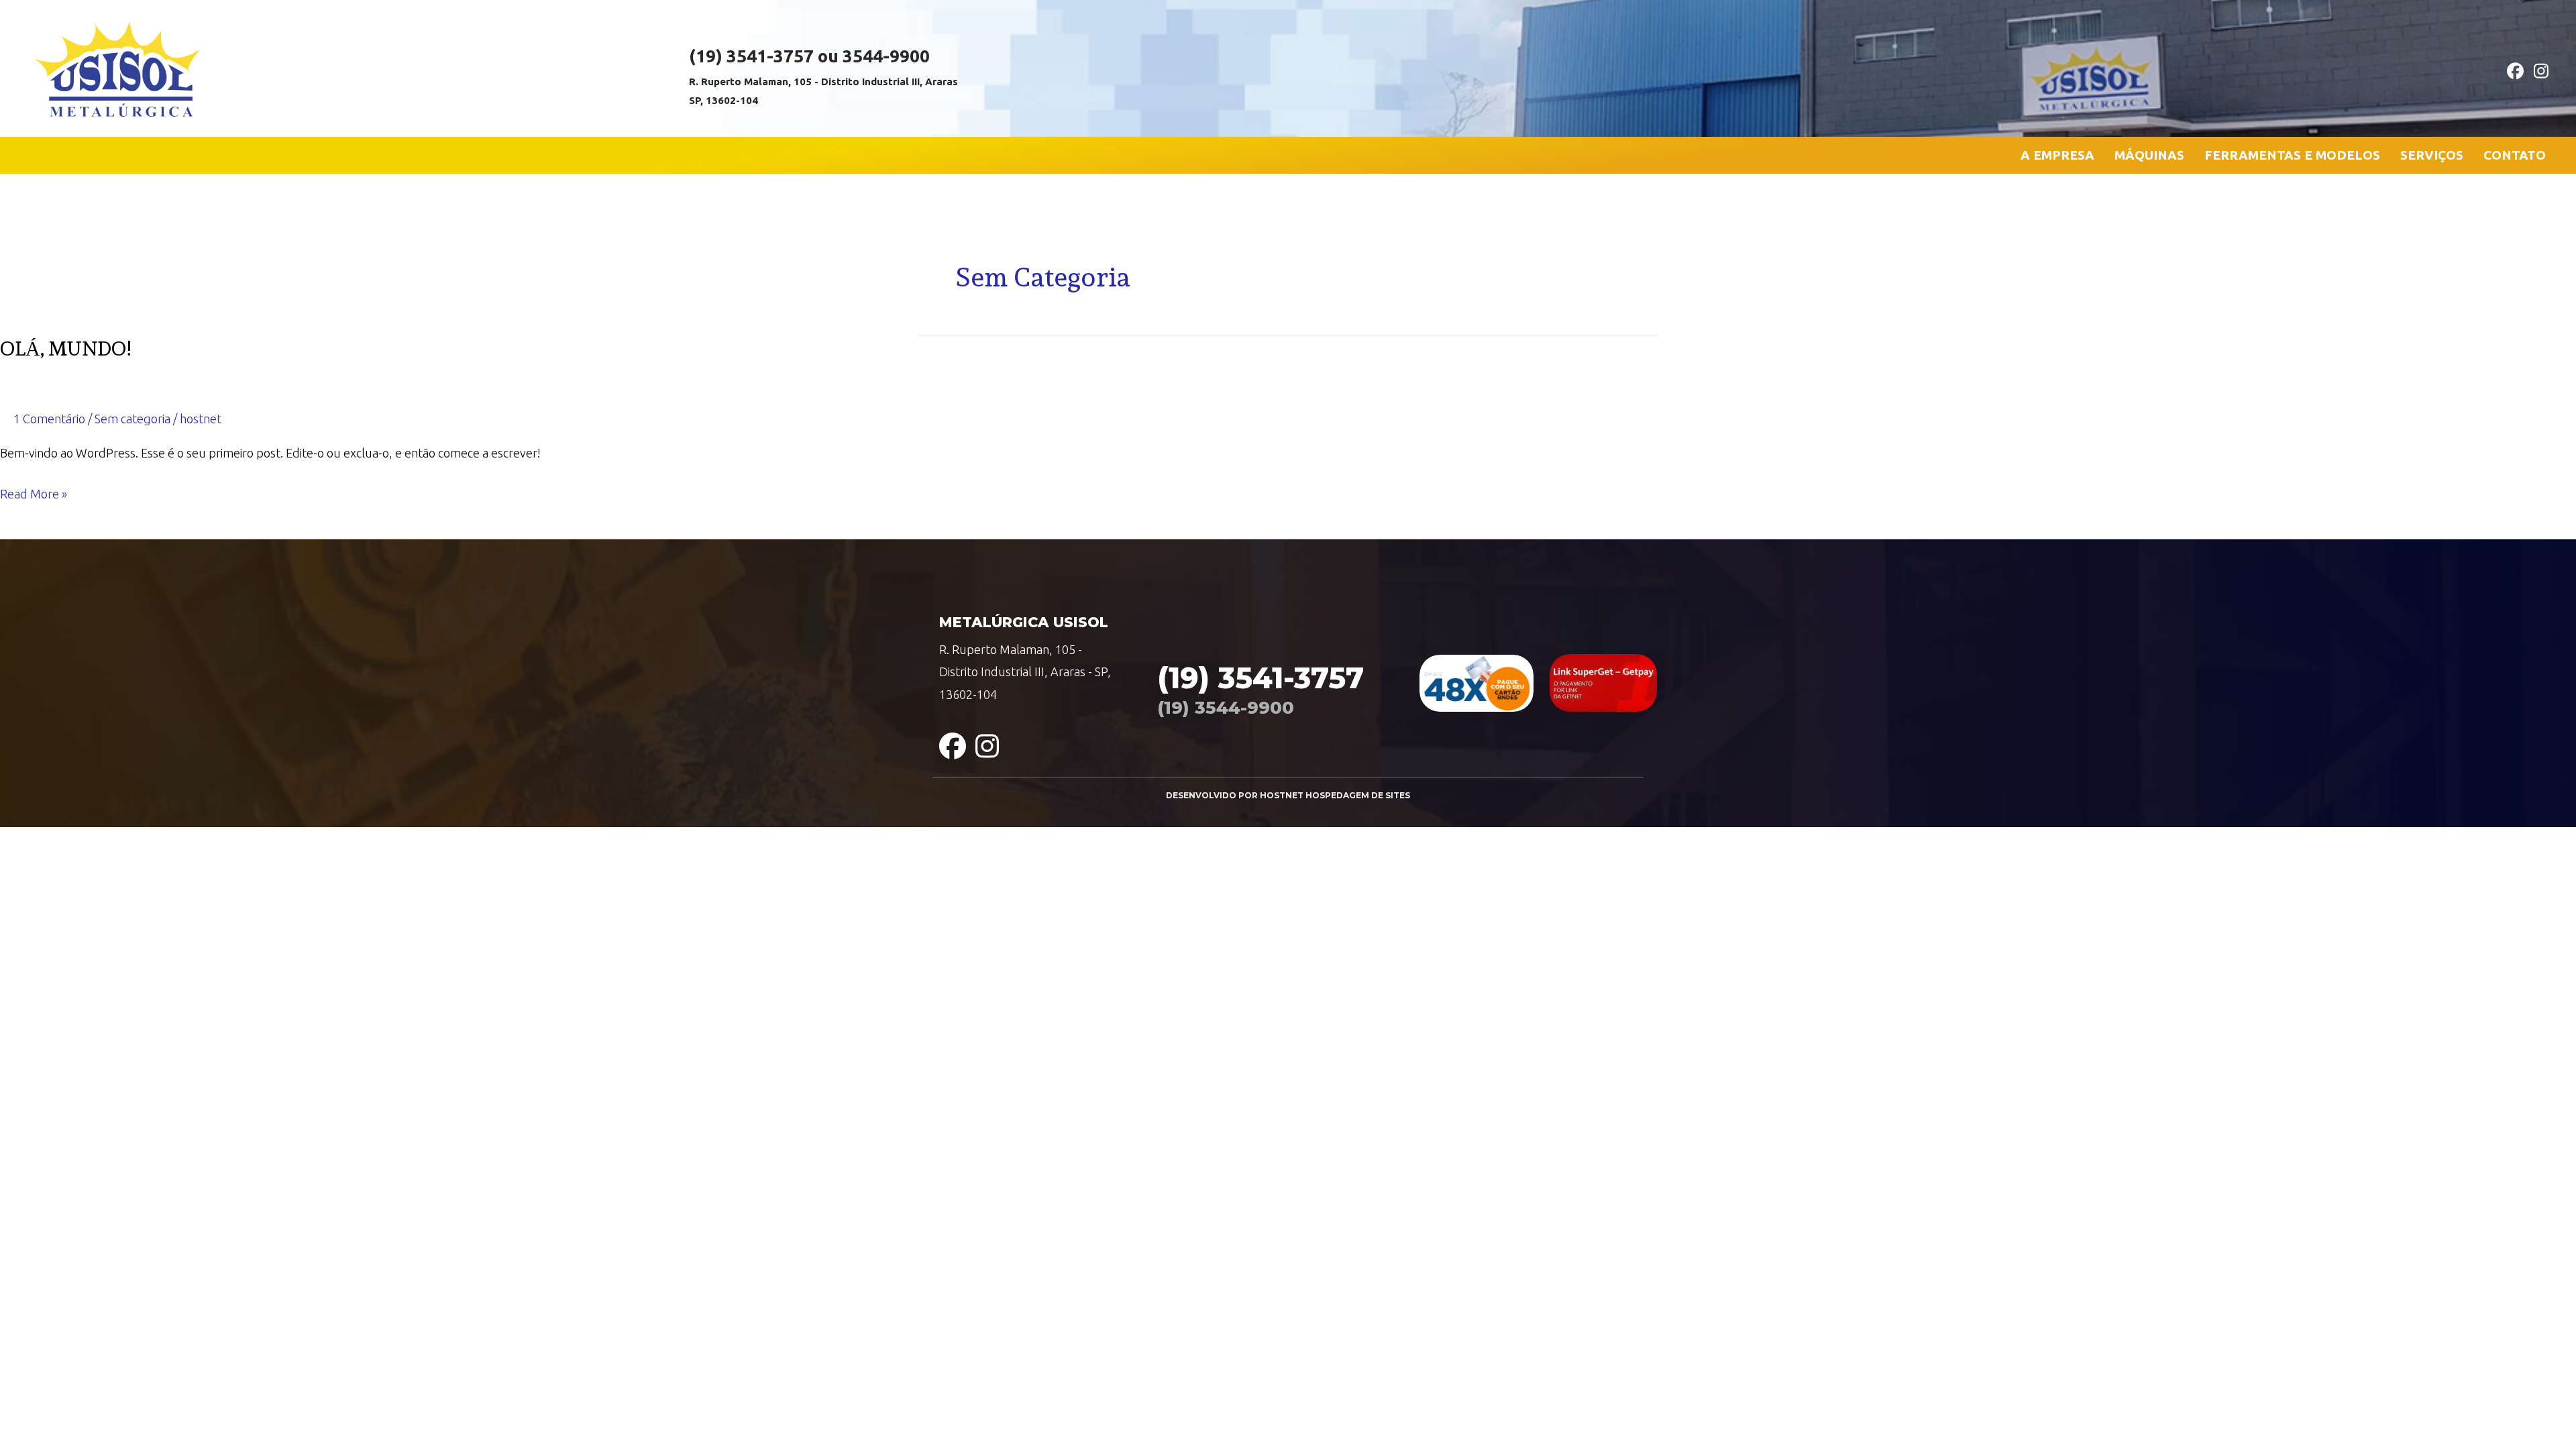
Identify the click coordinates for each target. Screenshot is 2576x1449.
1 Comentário (49, 419)
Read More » (34, 496)
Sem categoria (132, 419)
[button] (2511, 68)
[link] (2057, 155)
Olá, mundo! (65, 348)
